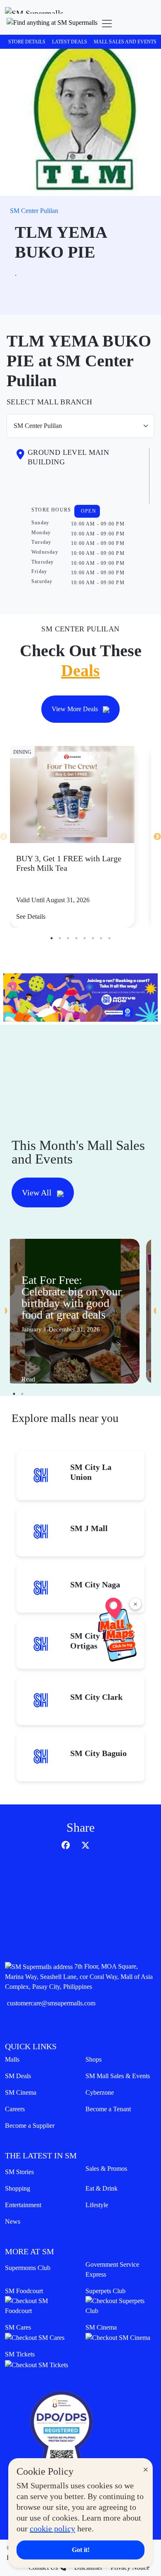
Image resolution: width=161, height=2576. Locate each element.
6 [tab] (93, 938)
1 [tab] (52, 938)
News (13, 2221)
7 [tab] (101, 938)
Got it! (81, 2550)
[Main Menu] (107, 24)
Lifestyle (97, 2205)
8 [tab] (109, 938)
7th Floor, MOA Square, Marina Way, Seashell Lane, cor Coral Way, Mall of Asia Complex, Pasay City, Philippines (79, 1976)
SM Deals (18, 2076)
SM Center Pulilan (34, 211)
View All (38, 1192)
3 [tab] (68, 938)
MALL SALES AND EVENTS (125, 42)
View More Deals (76, 709)
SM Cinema (21, 2092)
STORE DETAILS (27, 42)
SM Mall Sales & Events (118, 2076)
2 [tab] (60, 938)
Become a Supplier (30, 2126)
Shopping (18, 2188)
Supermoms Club (28, 2268)
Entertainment (23, 2205)
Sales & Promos (106, 2169)
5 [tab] (85, 938)
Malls (12, 2059)
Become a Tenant (108, 2109)
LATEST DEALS (70, 42)
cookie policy (52, 2528)
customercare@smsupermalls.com (51, 2003)
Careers (15, 2109)
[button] (52, 24)
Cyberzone (100, 2092)
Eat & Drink (102, 2188)
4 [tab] (76, 938)
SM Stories (19, 2172)
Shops (94, 2059)
